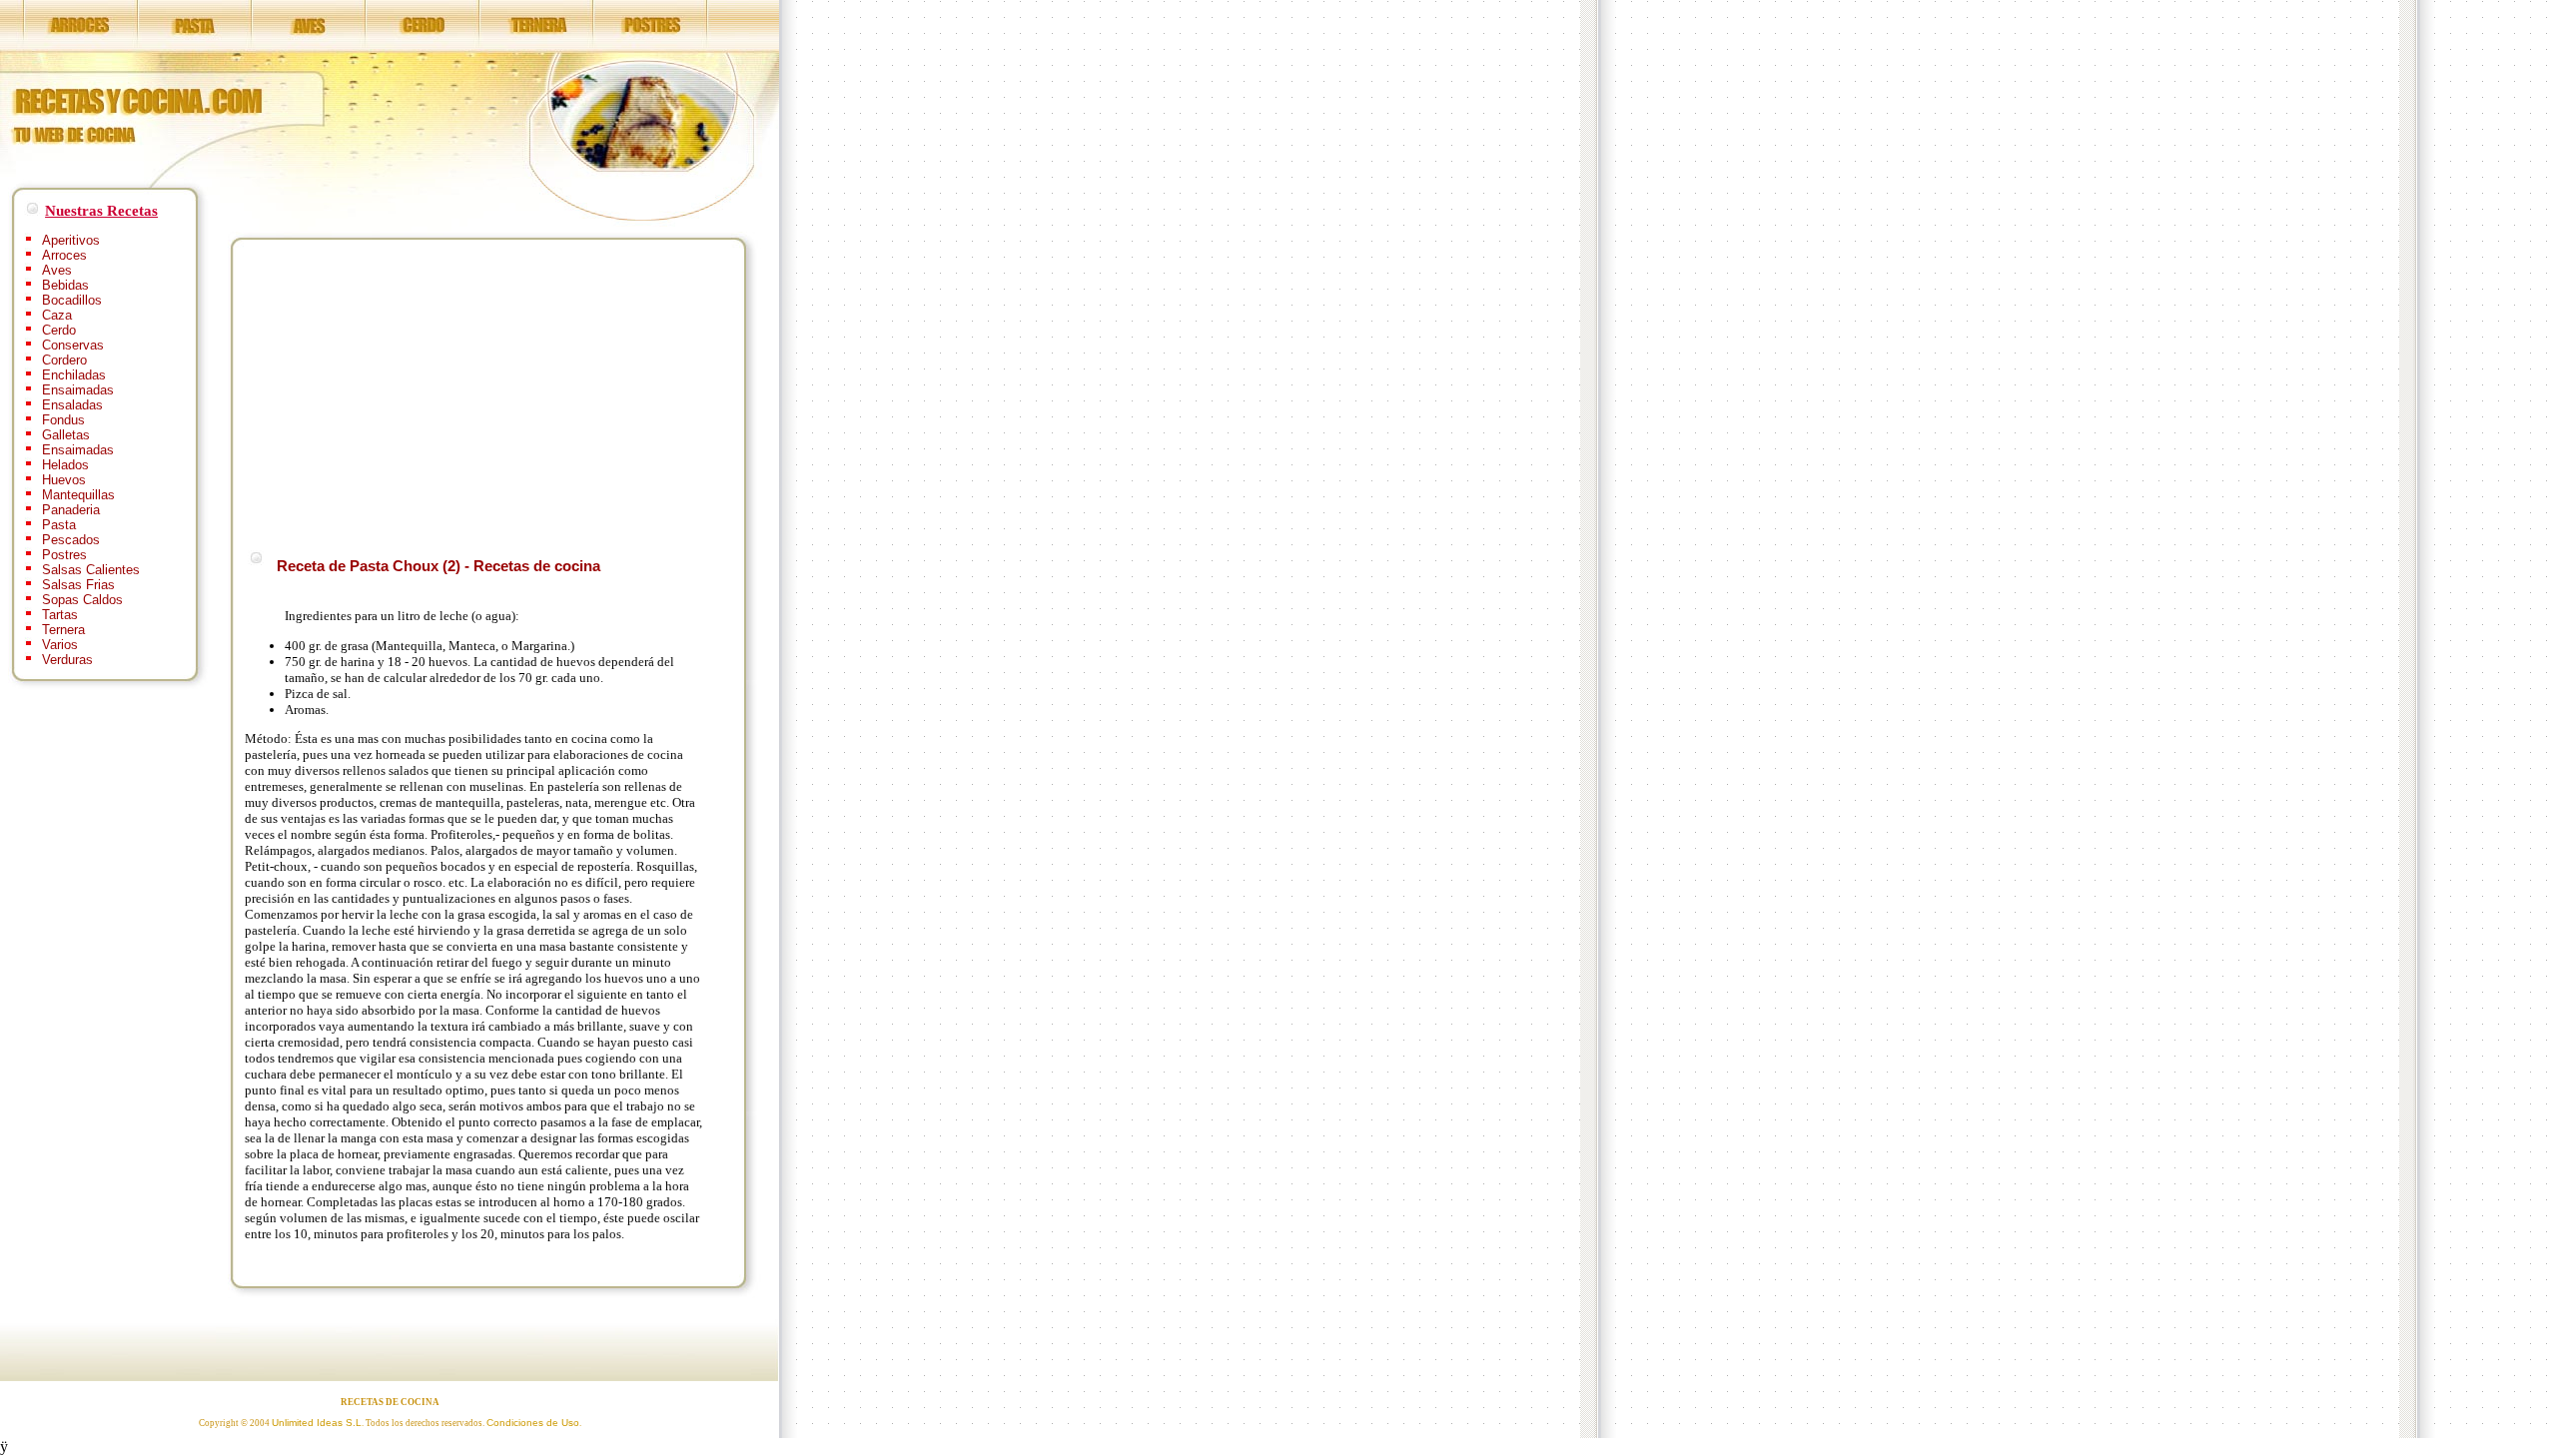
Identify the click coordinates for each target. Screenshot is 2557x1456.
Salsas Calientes (91, 570)
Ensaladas (72, 405)
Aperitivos (71, 240)
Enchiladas (74, 375)
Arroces (64, 255)
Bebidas (65, 285)
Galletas (66, 435)
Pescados (71, 540)
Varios (60, 645)
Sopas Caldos (82, 600)
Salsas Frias (78, 585)
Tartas (60, 615)
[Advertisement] (413, 391)
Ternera (63, 630)
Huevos (64, 480)
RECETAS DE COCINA (390, 1402)
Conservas (73, 345)
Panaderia (71, 510)
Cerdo (59, 330)
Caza (57, 315)
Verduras (67, 660)
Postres (64, 555)
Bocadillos (72, 300)
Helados (65, 465)
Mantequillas (78, 495)
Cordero (64, 360)
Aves (57, 270)
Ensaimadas (78, 390)
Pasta (59, 525)
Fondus (63, 420)
